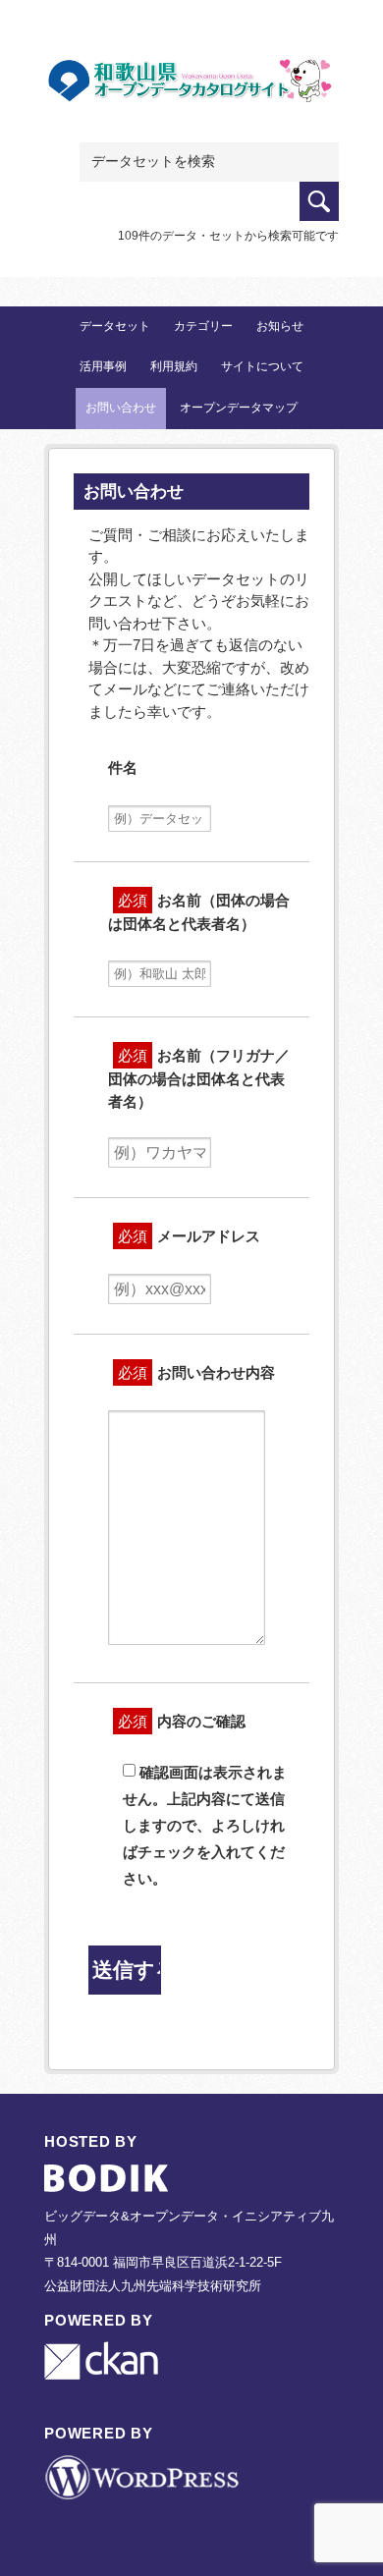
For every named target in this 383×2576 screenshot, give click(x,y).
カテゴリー (203, 326)
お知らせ (280, 326)
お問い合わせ (121, 408)
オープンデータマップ (239, 408)
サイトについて (262, 366)
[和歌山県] (191, 90)
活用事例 (103, 366)
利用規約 (174, 366)
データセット (115, 326)
